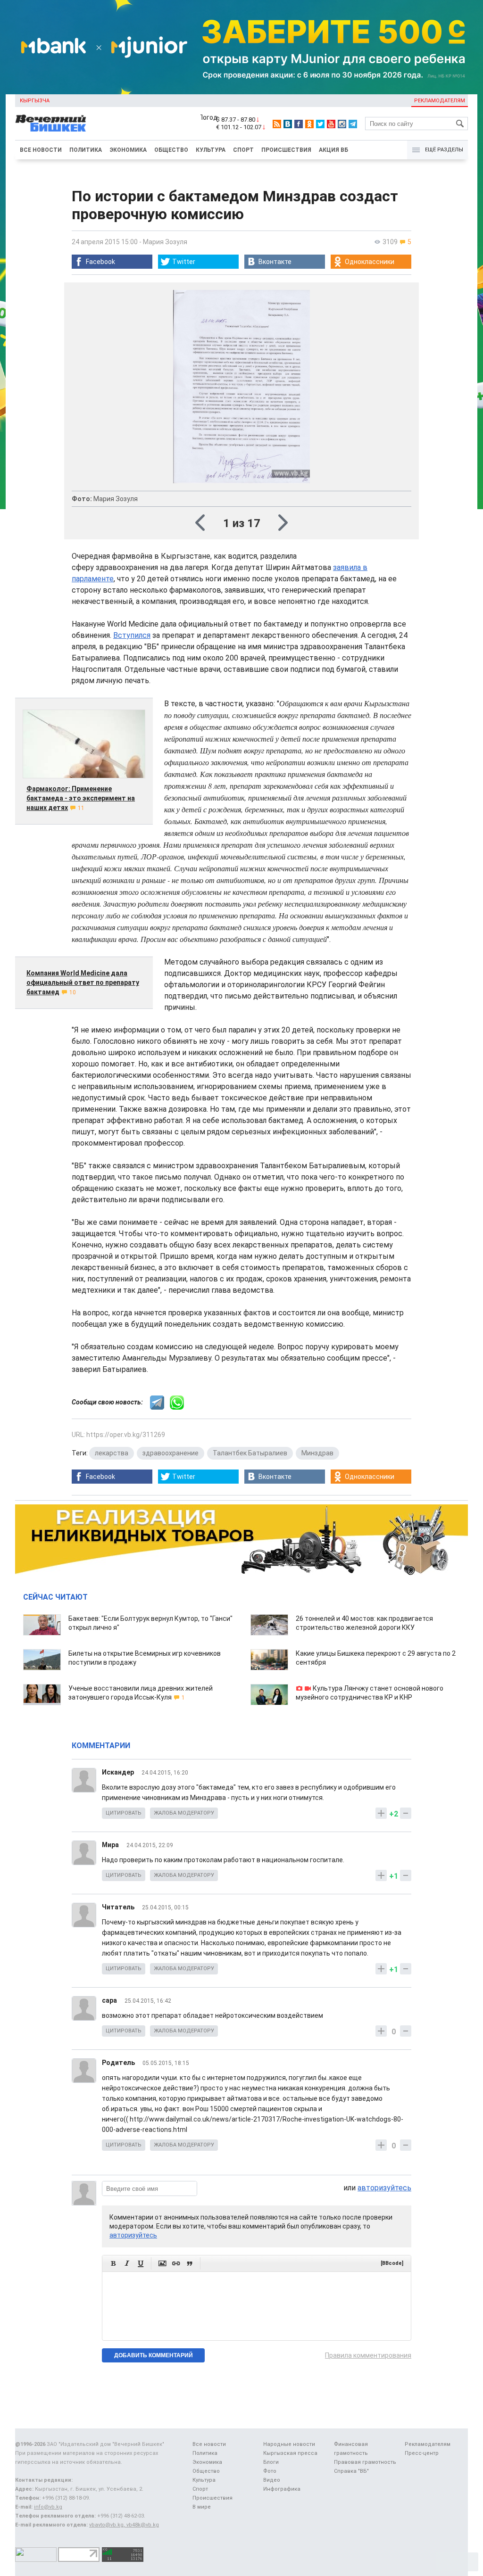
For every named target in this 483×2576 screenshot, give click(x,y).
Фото (270, 2471)
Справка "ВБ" (351, 2471)
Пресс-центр (422, 2453)
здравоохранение (171, 1453)
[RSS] (277, 124)
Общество (171, 150)
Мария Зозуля (165, 242)
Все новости (41, 150)
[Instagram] (342, 124)
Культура (211, 150)
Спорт (243, 150)
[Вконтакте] (288, 124)
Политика (86, 150)
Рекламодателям (440, 101)
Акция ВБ (333, 150)
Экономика (128, 150)
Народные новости (289, 2444)
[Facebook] (299, 124)
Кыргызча (35, 101)
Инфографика (282, 2489)
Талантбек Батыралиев (250, 1453)
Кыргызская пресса (290, 2453)
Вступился (132, 635)
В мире (202, 2507)
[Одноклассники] (309, 124)
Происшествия (286, 150)
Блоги (271, 2462)
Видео (272, 2480)
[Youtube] (331, 124)
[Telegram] (353, 124)
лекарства (112, 1453)
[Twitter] (320, 124)
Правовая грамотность (365, 2462)
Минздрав (317, 1453)
